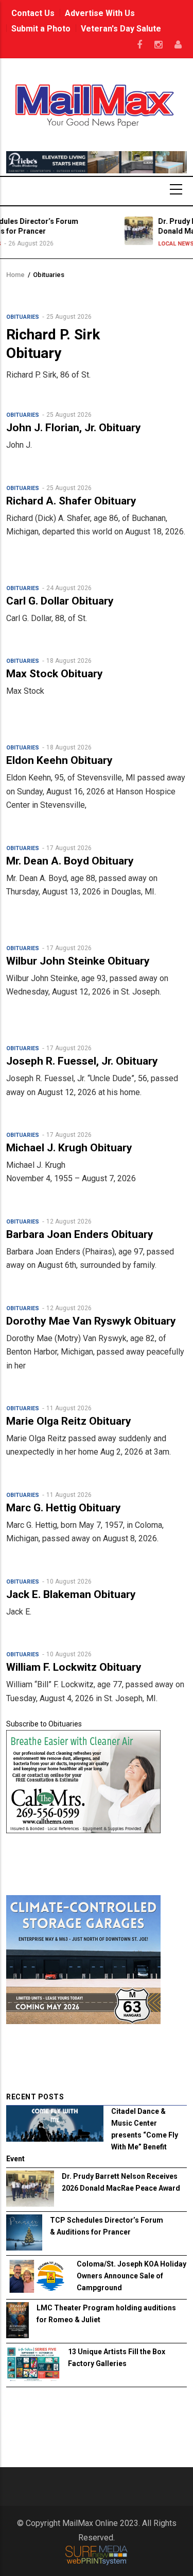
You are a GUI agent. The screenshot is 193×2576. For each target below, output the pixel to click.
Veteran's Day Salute (121, 29)
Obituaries (23, 317)
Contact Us (33, 13)
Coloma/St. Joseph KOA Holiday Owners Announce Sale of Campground (131, 2276)
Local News (137, 244)
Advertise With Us (100, 13)
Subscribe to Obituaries (44, 1724)
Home (15, 275)
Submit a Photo (41, 29)
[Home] (97, 105)
